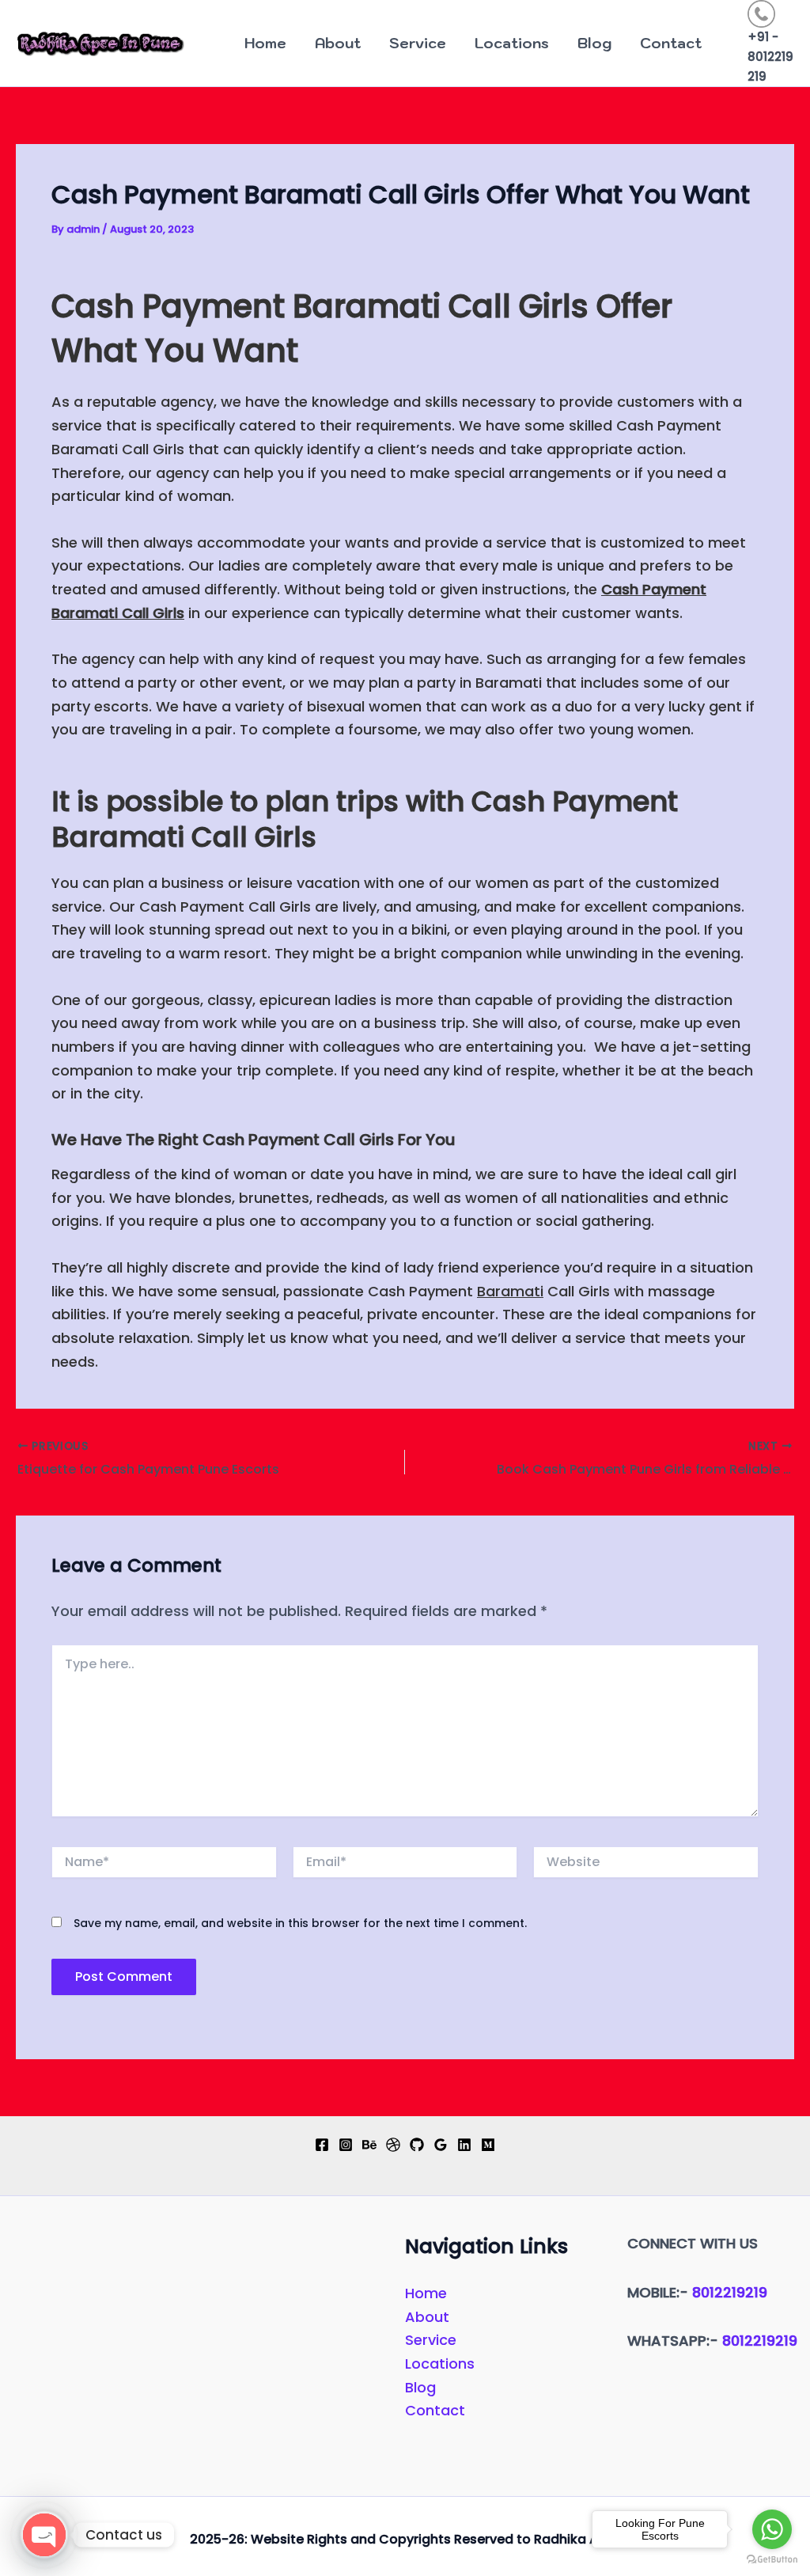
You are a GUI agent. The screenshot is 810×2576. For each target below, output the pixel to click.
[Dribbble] (393, 2145)
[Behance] (369, 2145)
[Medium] (488, 2145)
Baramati (510, 1291)
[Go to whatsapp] (772, 2529)
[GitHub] (417, 2145)
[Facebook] (322, 2145)
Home (265, 43)
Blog (594, 43)
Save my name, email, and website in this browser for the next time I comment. (300, 1923)
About (338, 43)
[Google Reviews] (441, 2145)
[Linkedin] (464, 2145)
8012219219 (730, 2292)
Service (418, 43)
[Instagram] (346, 2145)
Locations (512, 43)
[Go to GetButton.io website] (772, 2560)
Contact (671, 43)
